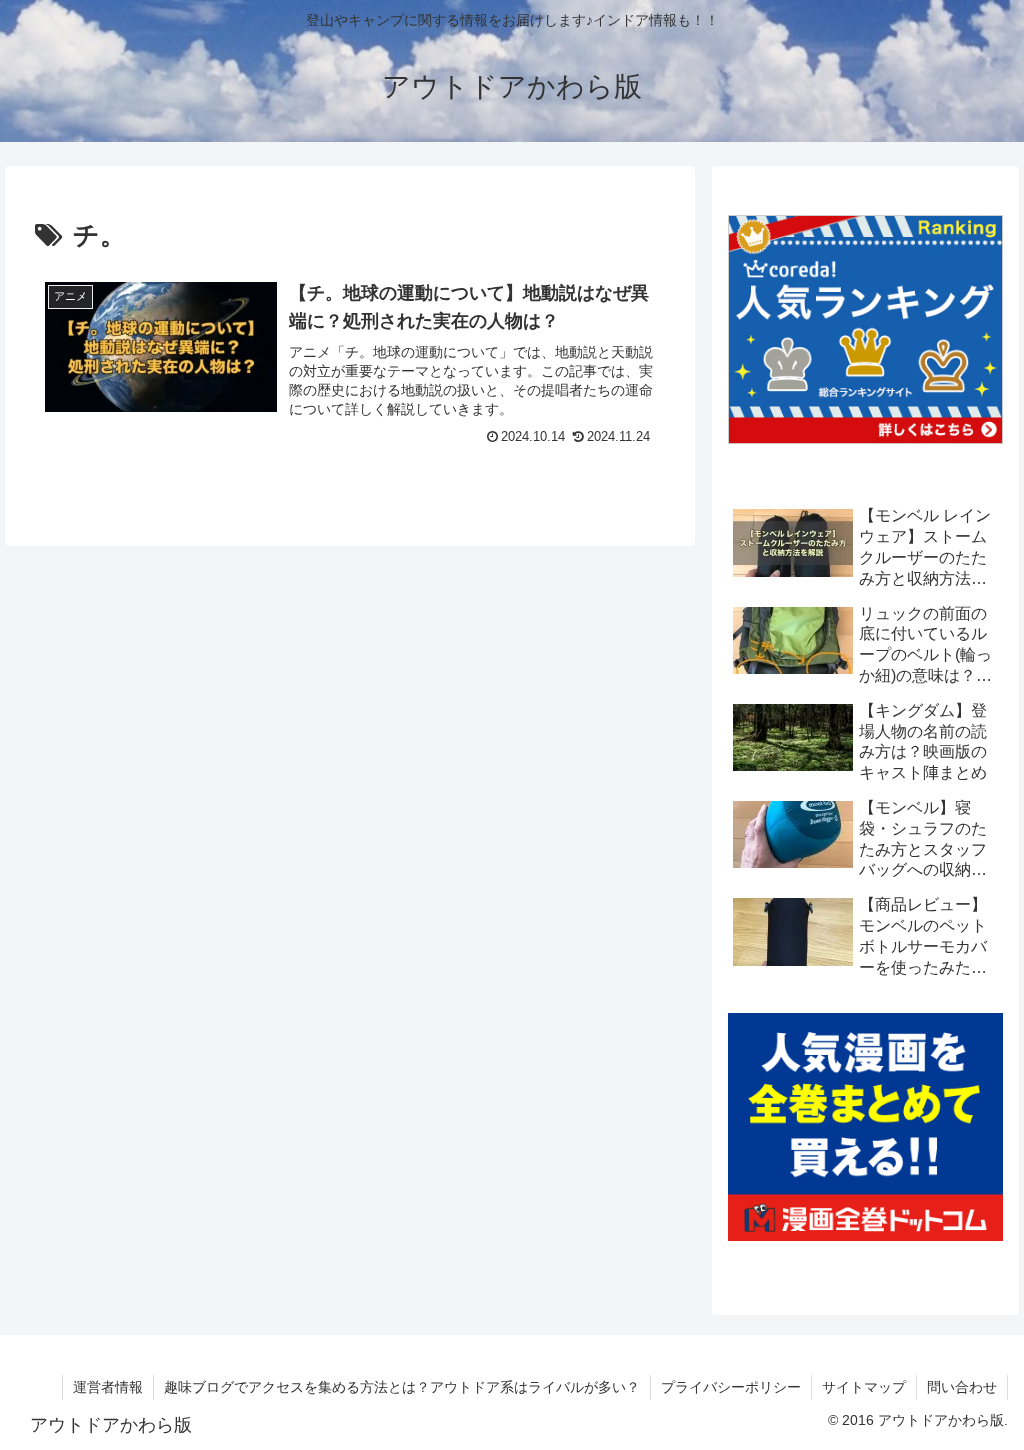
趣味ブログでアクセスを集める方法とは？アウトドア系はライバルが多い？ (402, 1387)
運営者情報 (108, 1387)
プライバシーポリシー (731, 1387)
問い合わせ (962, 1387)
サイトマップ (864, 1387)
